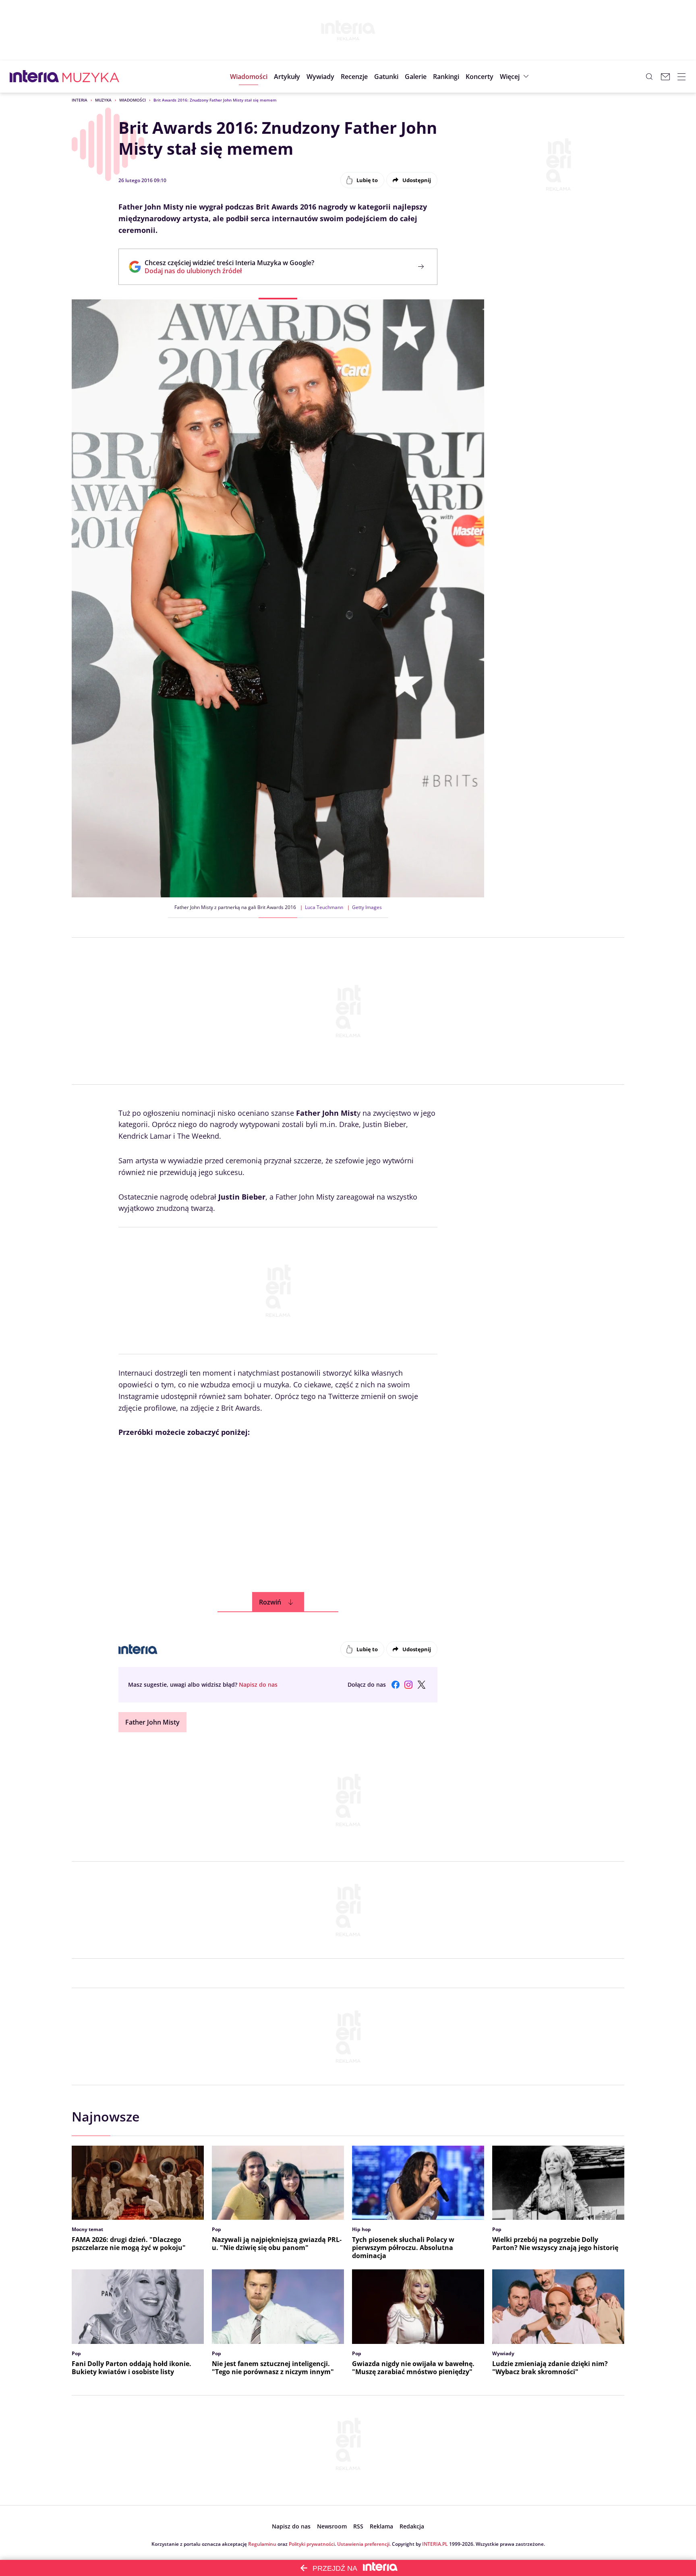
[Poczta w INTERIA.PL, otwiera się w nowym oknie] (665, 77)
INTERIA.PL (435, 2544)
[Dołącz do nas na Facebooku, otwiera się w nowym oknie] (396, 1685)
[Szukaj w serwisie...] (649, 77)
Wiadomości (133, 100)
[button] (386, 77)
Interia (80, 100)
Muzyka (103, 100)
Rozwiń (270, 1602)
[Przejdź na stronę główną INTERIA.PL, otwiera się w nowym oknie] (34, 77)
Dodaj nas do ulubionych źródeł (229, 271)
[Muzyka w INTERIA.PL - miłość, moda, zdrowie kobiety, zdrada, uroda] (91, 77)
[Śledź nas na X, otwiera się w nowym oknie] (421, 1685)
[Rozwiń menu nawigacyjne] (681, 77)
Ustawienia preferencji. (364, 2544)
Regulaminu (262, 2544)
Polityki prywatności (312, 2544)
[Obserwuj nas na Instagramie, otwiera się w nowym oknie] (408, 1685)
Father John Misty (152, 1722)
